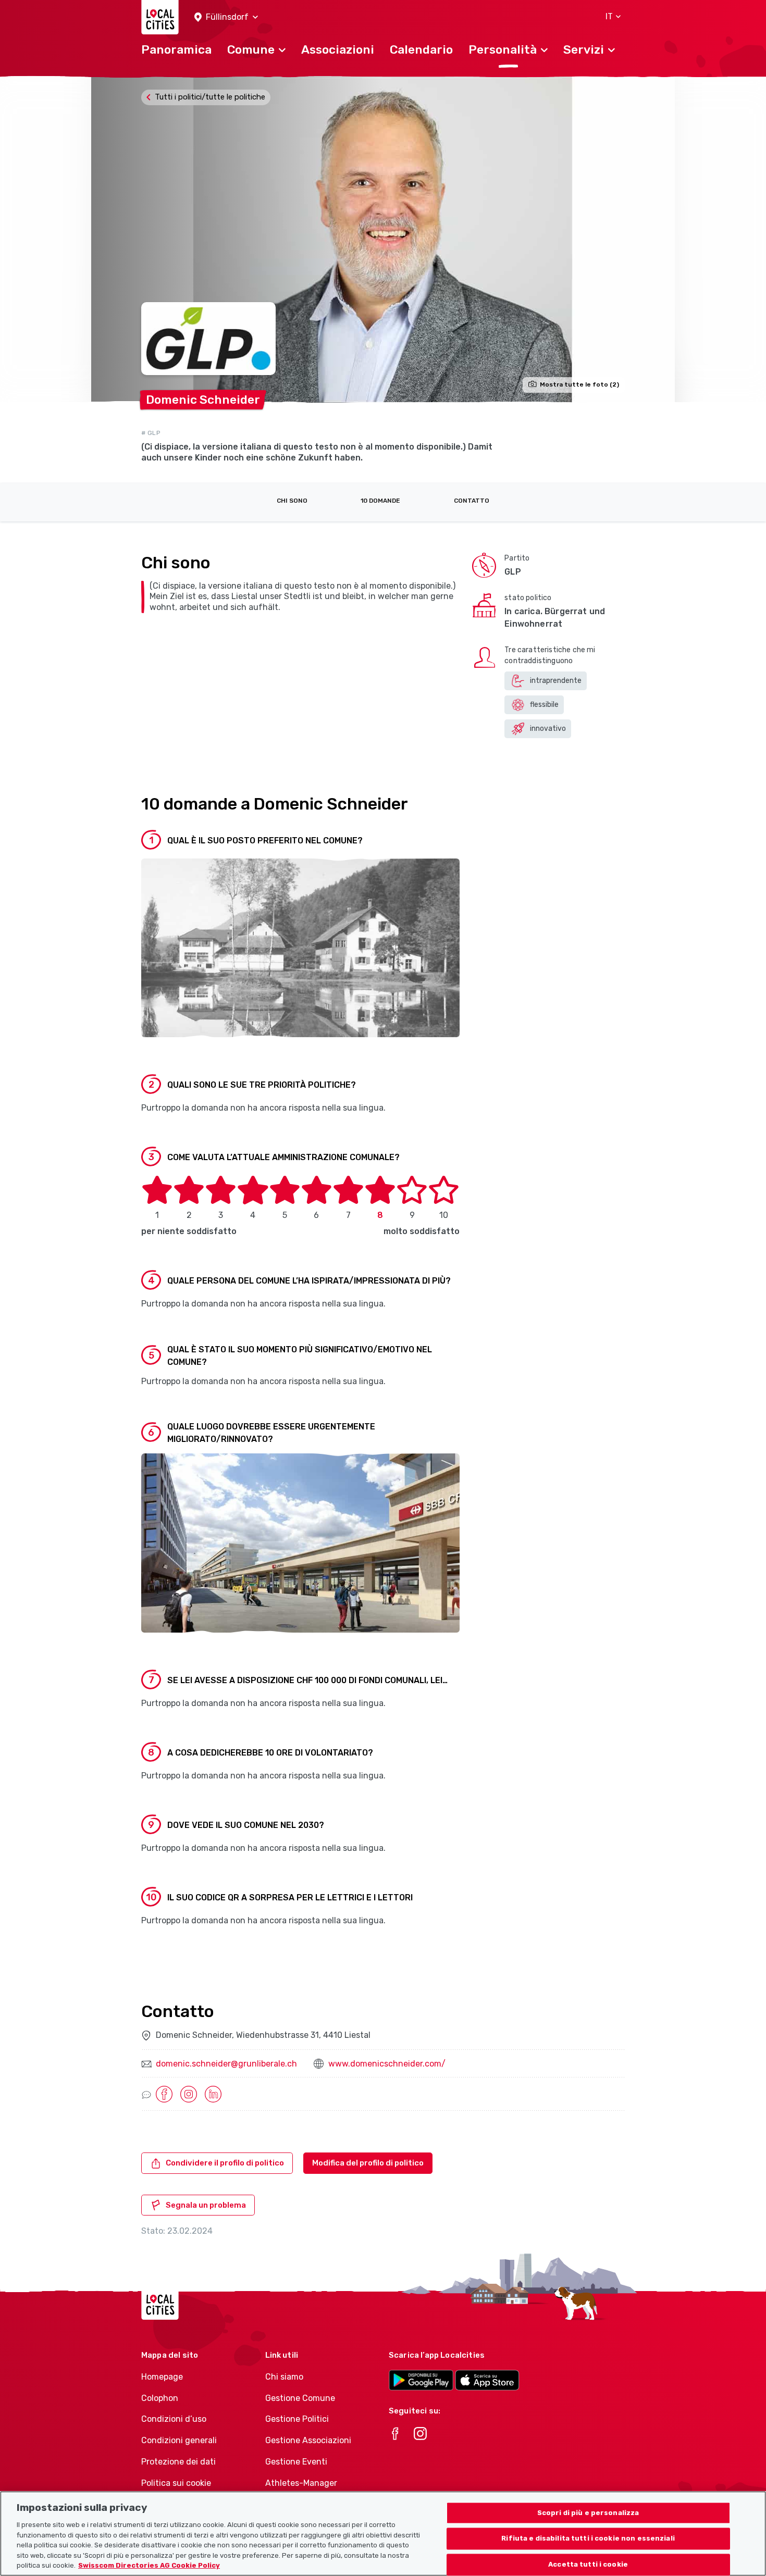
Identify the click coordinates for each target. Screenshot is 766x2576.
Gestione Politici (297, 2419)
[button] (226, 17)
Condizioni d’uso (174, 2419)
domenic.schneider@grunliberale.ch (226, 2064)
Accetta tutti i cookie (588, 2565)
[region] (383, 2534)
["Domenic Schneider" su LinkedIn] (213, 2094)
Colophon (160, 2398)
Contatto (472, 501)
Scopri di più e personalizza (588, 2513)
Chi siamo (284, 2377)
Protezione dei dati (178, 2462)
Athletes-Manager (301, 2483)
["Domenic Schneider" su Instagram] (189, 2094)
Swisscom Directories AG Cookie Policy (149, 2565)
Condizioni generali (179, 2440)
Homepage (162, 2377)
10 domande (380, 501)
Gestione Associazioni (308, 2440)
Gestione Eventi (296, 2462)
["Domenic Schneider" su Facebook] (164, 2094)
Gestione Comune (300, 2398)
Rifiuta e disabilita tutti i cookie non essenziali (588, 2539)
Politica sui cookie (176, 2483)
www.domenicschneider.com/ (387, 2064)
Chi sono (292, 501)
